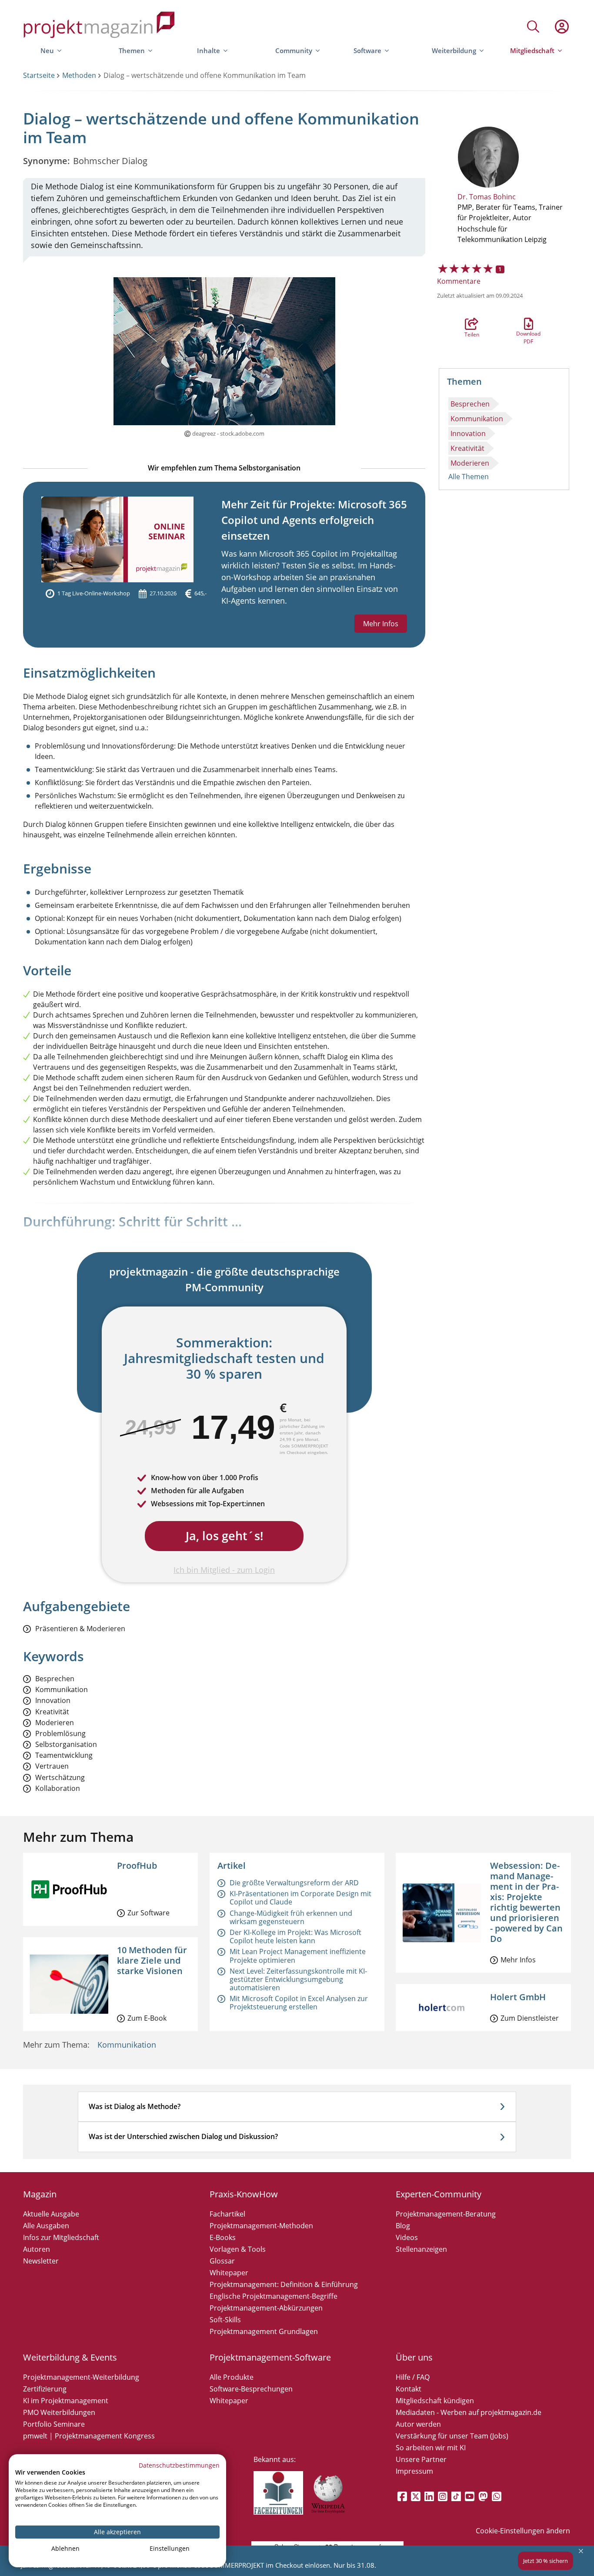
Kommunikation (477, 419)
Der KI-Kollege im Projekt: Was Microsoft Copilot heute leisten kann (295, 1936)
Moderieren (470, 463)
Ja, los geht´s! (224, 1536)
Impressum (414, 2471)
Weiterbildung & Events (70, 2357)
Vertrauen (52, 1766)
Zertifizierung (45, 2389)
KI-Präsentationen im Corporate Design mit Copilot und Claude (300, 1898)
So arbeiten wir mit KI (431, 2448)
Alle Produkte (232, 2377)
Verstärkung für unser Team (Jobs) (452, 2436)
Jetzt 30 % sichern (546, 2561)
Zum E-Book (147, 2018)
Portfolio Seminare (54, 2424)
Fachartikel (227, 2214)
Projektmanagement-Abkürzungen (266, 2308)
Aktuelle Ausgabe (51, 2214)
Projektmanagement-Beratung (446, 2214)
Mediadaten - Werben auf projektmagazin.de (469, 2412)
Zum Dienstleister (530, 2018)
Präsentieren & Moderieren (80, 1629)
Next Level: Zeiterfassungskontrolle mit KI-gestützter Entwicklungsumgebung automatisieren (298, 1979)
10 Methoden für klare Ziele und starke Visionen (152, 1960)
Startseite (39, 75)
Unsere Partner (421, 2459)
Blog (403, 2226)
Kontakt (409, 2389)
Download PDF (528, 324)
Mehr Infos (381, 624)
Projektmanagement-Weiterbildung (81, 2377)
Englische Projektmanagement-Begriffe (274, 2296)
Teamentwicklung (64, 1755)
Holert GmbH (518, 1997)
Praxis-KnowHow (244, 2194)
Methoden (79, 75)
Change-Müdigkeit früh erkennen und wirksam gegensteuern (291, 1917)
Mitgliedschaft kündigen (435, 2401)
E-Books (223, 2237)
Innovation (468, 433)
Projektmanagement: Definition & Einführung (284, 2284)
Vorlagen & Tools (238, 2249)
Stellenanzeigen (421, 2249)
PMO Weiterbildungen (59, 2412)
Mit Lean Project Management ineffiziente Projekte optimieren (298, 1956)
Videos (407, 2237)
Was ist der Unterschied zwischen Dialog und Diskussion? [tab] (183, 2136)
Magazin (40, 2194)
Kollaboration (58, 1788)
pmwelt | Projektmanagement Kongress (89, 2436)
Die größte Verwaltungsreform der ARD (294, 1883)
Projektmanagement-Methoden (261, 2226)
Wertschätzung (60, 1778)
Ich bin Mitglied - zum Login (224, 1570)
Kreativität (467, 448)
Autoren (37, 2249)
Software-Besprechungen (251, 2389)
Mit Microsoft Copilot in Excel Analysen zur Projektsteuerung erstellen (299, 2003)
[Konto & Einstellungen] (561, 27)
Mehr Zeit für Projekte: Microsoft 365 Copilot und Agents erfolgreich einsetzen (314, 520)
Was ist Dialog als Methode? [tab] (135, 2106)
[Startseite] (99, 26)
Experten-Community (439, 2194)
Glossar (222, 2261)
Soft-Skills (225, 2320)
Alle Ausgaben (46, 2226)
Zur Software (148, 1913)
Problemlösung (60, 1734)
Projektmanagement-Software (270, 2357)
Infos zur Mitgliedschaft (61, 2237)
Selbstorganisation (66, 1745)
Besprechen (470, 404)
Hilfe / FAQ (413, 2377)
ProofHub (137, 1866)
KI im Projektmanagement (66, 2401)
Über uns (414, 2357)
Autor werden (418, 2424)
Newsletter (41, 2261)
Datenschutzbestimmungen (179, 2465)
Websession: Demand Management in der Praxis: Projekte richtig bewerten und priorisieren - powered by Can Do (526, 1902)
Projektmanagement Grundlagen (264, 2331)
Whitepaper (229, 2273)
